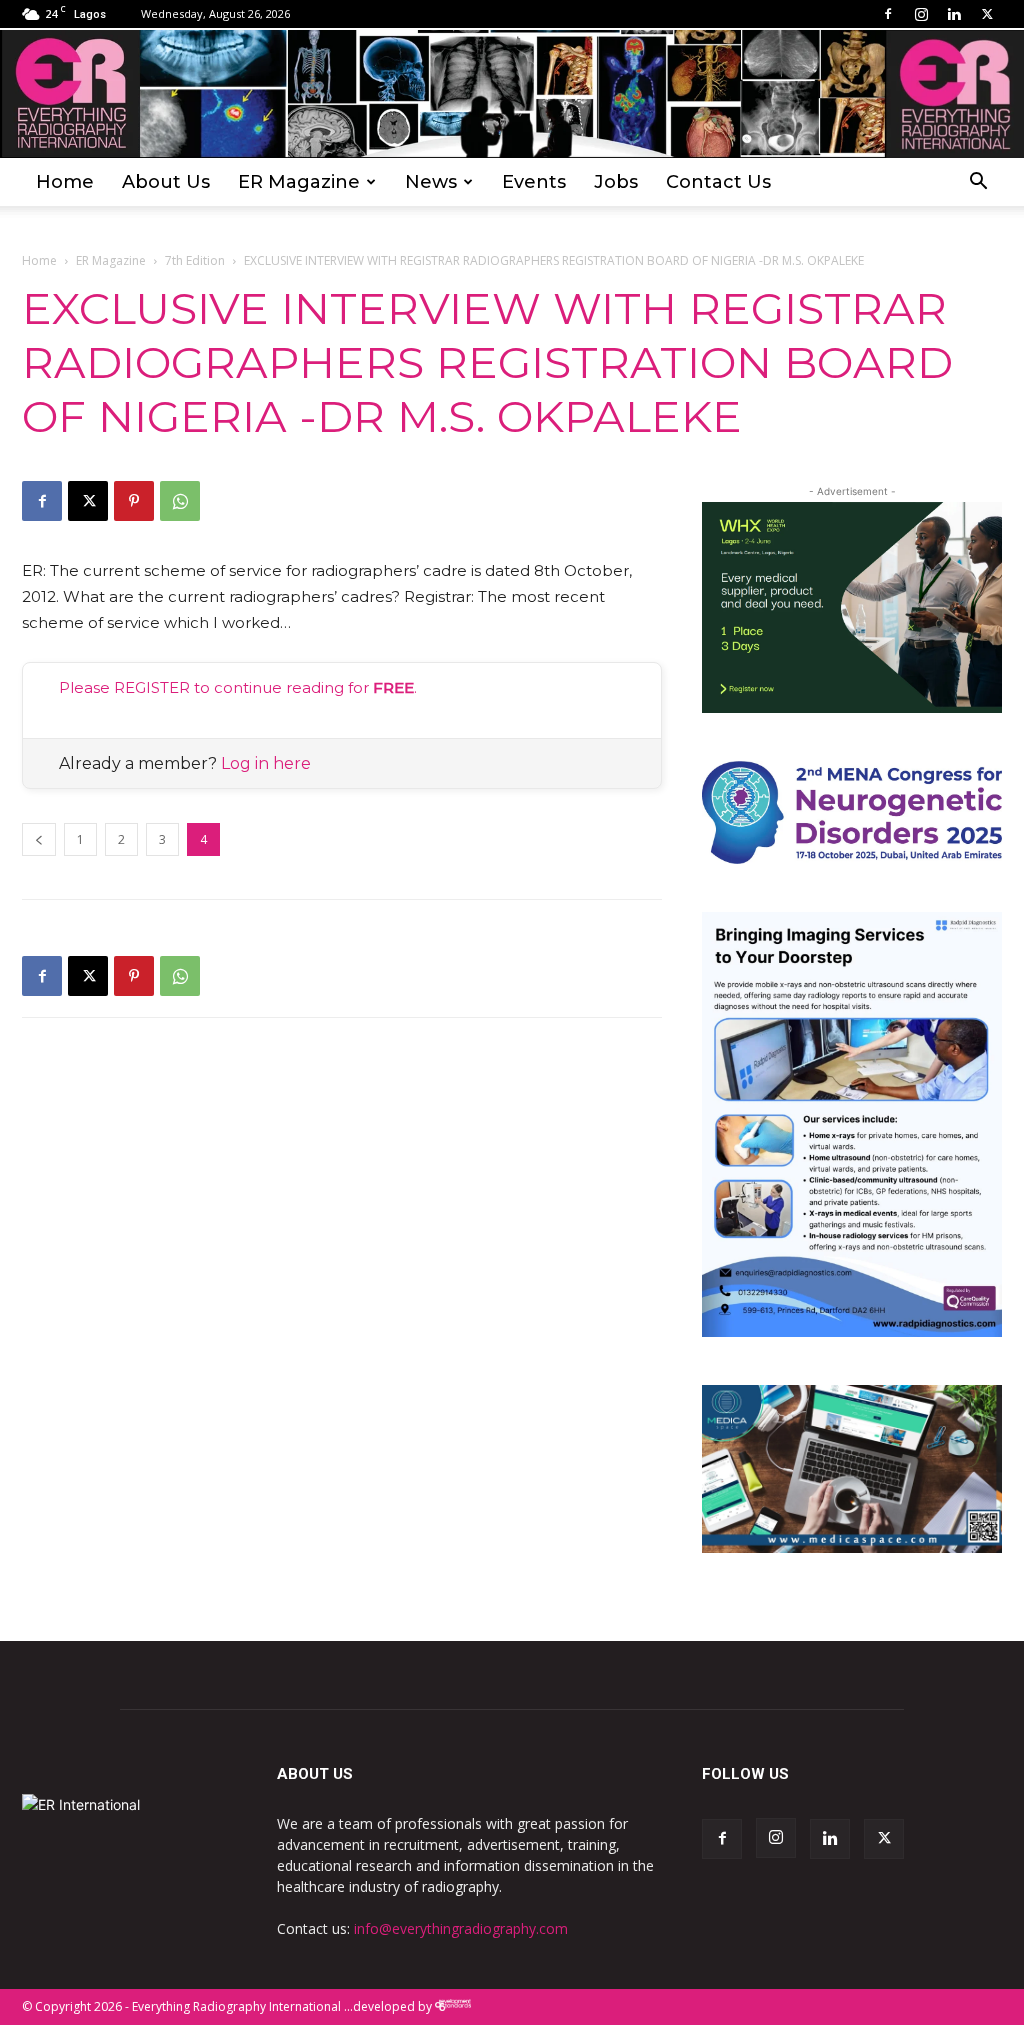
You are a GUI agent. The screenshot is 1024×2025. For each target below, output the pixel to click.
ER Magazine (299, 182)
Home (65, 182)
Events (534, 182)
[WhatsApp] (180, 501)
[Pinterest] (134, 501)
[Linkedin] (954, 14)
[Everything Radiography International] (512, 94)
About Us (166, 182)
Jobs (616, 182)
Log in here (266, 763)
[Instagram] (921, 14)
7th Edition (195, 260)
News (431, 182)
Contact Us (718, 182)
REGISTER (152, 687)
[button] (978, 183)
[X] (987, 14)
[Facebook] (888, 14)
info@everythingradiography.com (461, 1928)
